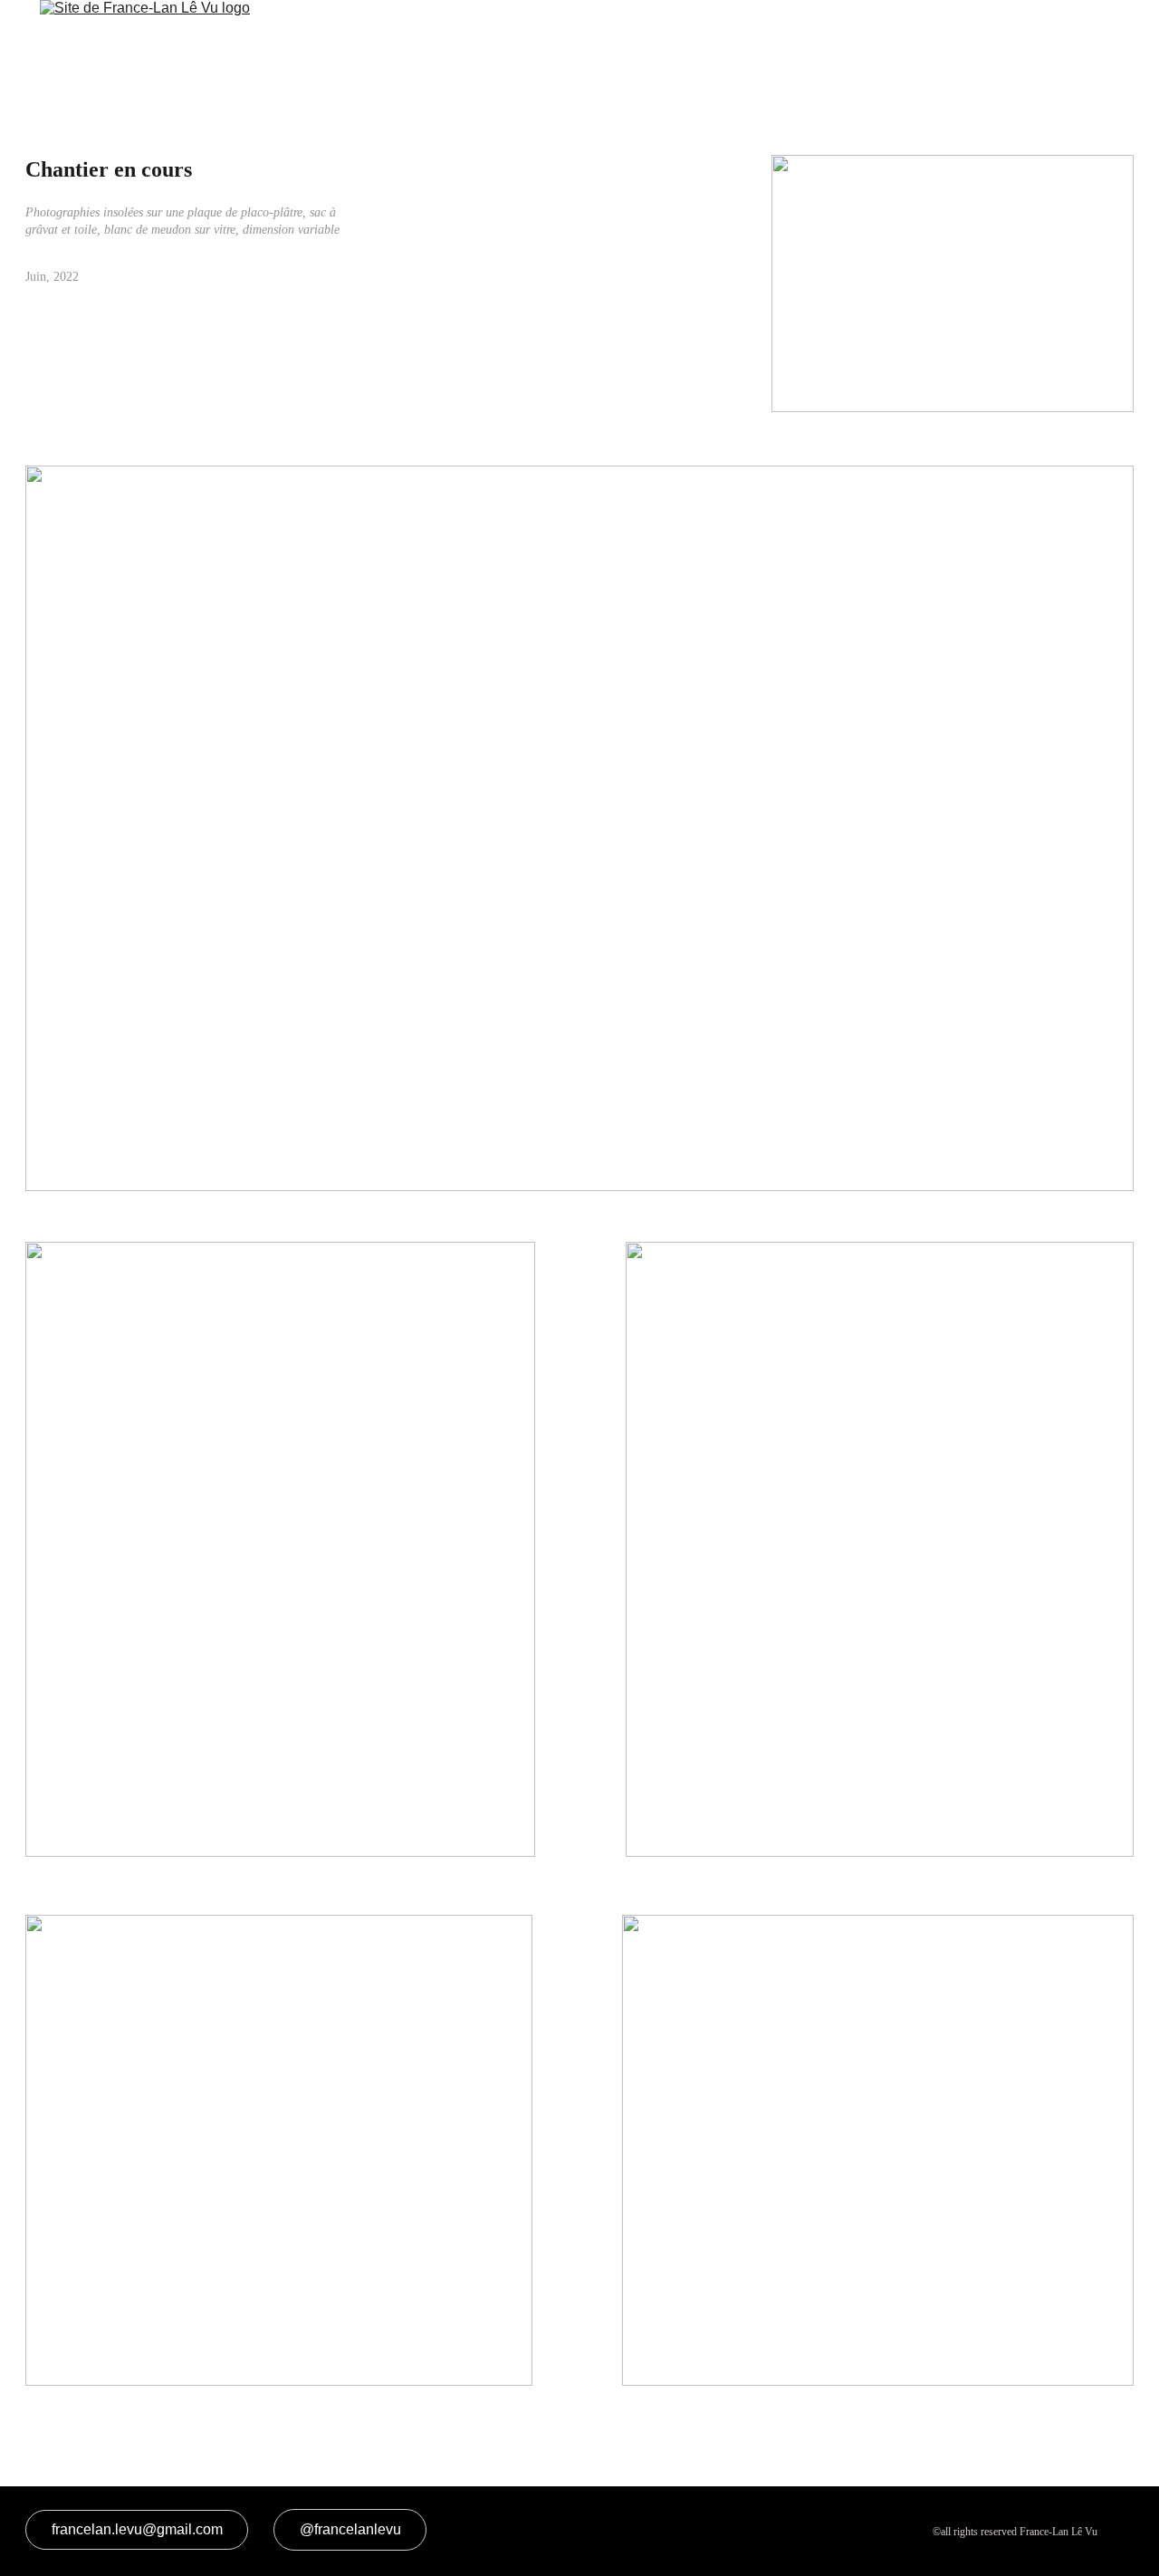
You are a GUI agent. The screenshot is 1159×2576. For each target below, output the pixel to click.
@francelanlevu (350, 2529)
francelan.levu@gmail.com (137, 2529)
